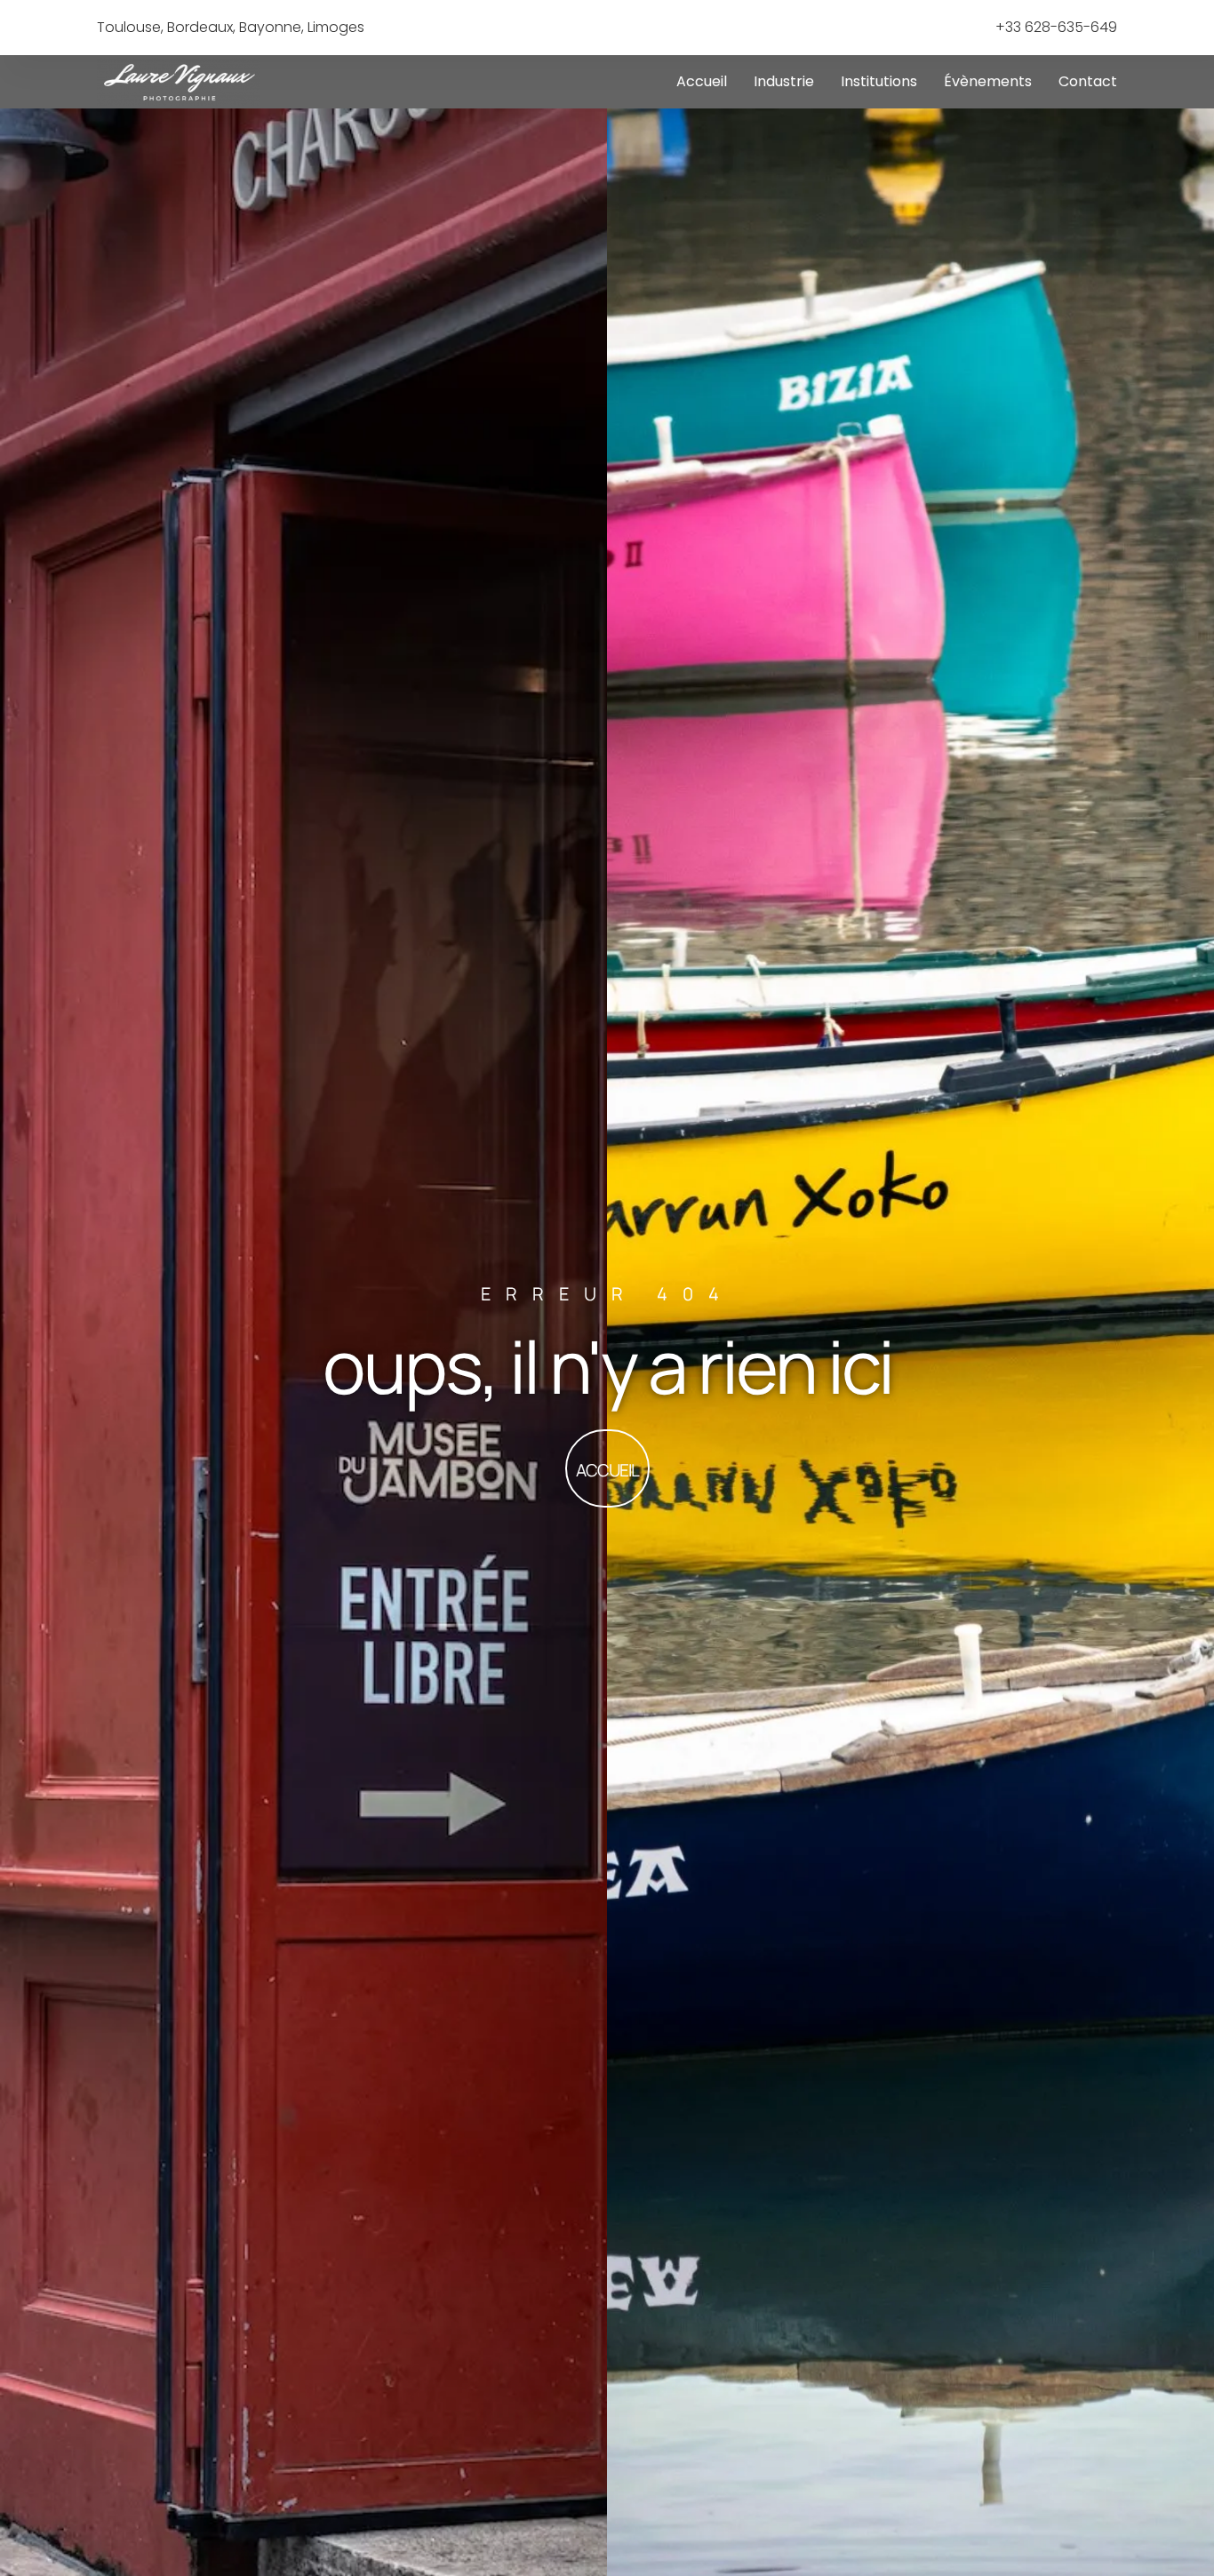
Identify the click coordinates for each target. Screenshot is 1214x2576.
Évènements (988, 81)
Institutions (879, 81)
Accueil (702, 81)
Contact (1088, 81)
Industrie (784, 81)
